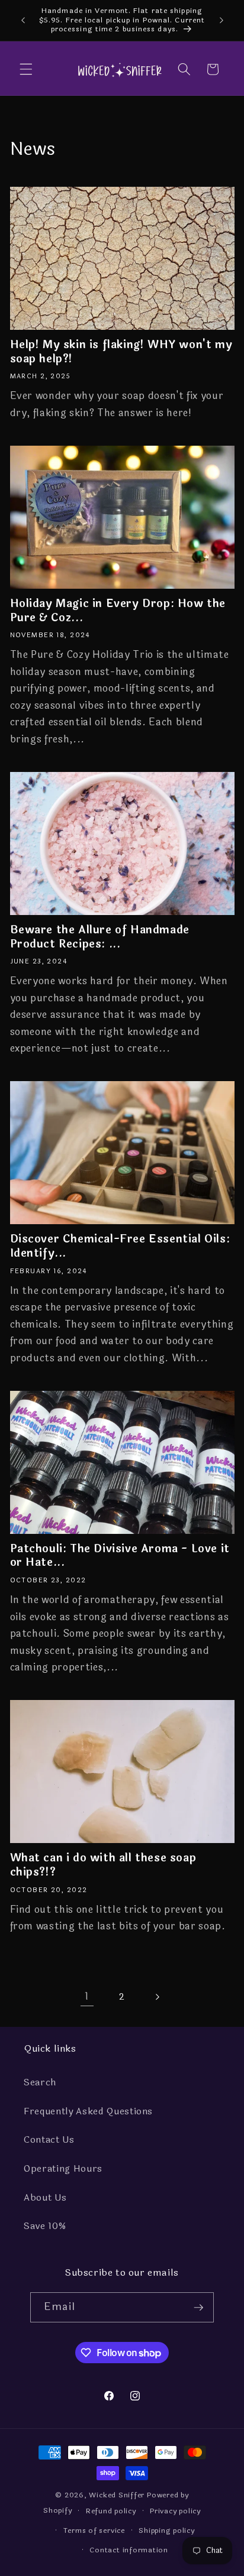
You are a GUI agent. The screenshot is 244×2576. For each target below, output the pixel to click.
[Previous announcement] (23, 20)
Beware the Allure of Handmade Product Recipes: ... (100, 937)
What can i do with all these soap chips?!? (103, 1865)
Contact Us (49, 2140)
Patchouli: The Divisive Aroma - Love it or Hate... (120, 1556)
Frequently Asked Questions (88, 2111)
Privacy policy (175, 2511)
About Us (45, 2198)
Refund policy (111, 2511)
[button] (26, 69)
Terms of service (94, 2530)
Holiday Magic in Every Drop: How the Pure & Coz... (118, 611)
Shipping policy (167, 2530)
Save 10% (45, 2226)
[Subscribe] (198, 2308)
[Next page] (157, 1997)
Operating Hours (63, 2169)
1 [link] (87, 1996)
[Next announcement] (221, 20)
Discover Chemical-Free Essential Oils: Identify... (120, 1246)
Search (40, 2082)
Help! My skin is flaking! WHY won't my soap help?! (121, 352)
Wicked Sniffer (117, 2495)
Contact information (129, 2550)
